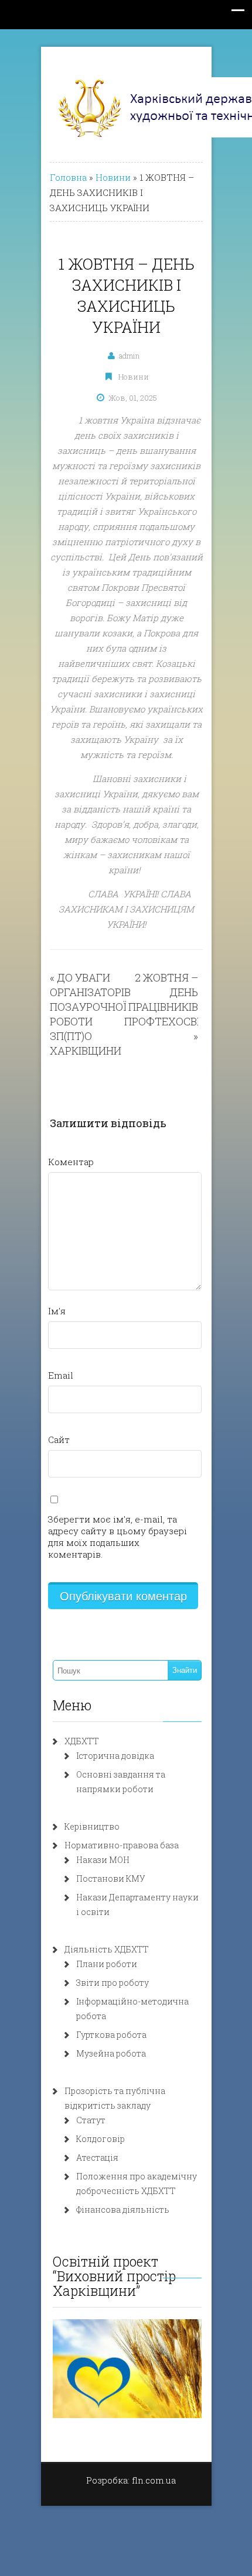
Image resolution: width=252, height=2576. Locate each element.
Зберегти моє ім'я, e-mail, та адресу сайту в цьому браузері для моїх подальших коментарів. (118, 1537)
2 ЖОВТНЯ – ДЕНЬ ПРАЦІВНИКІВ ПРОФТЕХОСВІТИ (169, 999)
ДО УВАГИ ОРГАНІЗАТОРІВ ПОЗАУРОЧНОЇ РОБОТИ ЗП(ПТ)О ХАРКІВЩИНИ (90, 1014)
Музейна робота (111, 2053)
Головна (68, 177)
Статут (91, 2120)
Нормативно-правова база (122, 1845)
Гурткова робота (111, 2035)
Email (61, 1375)
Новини (113, 177)
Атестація (97, 2157)
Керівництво (92, 1826)
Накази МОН (103, 1860)
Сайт (59, 1439)
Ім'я (57, 1311)
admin (129, 356)
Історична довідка (115, 1756)
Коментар (71, 1162)
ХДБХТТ (82, 1741)
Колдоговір (101, 2139)
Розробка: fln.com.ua (131, 2480)
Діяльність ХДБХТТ (107, 1949)
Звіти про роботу (113, 1983)
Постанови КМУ (111, 1878)
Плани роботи (107, 1964)
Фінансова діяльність (123, 2210)
